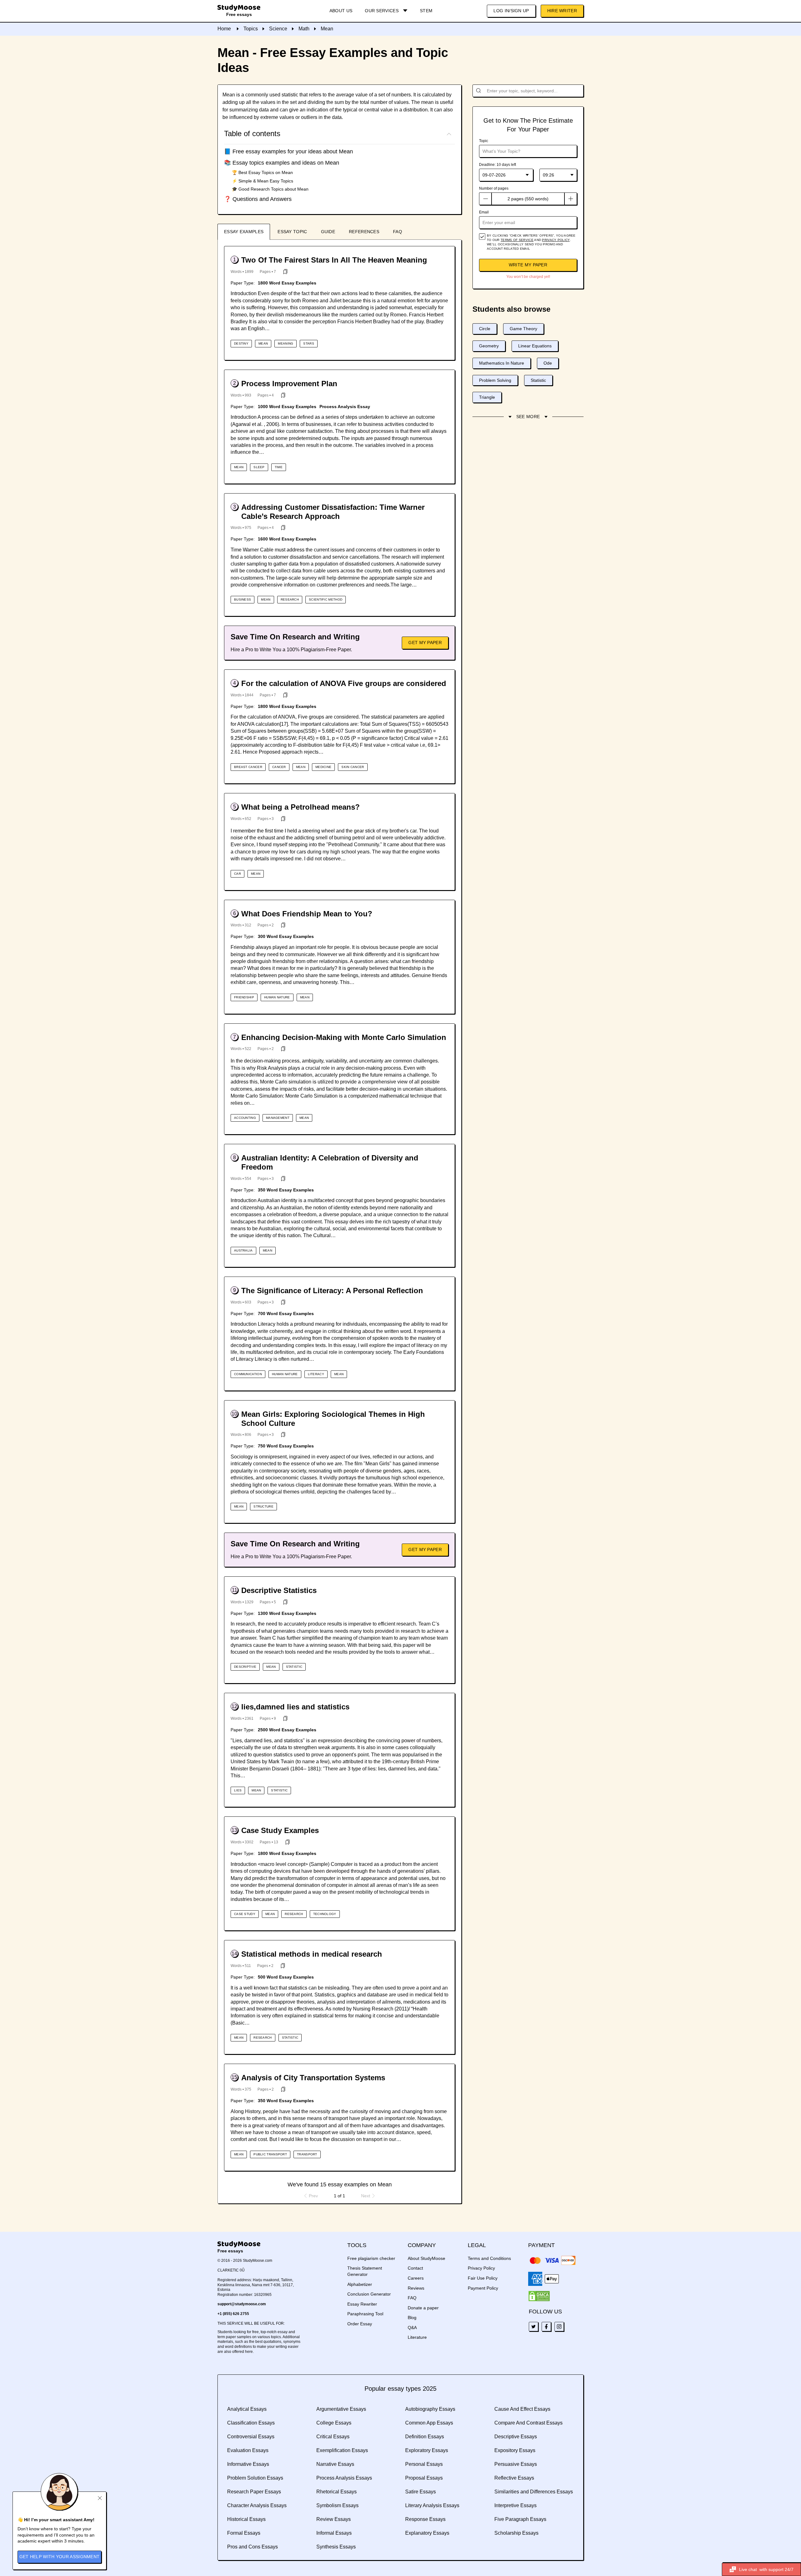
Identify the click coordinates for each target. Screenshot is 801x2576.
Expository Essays (515, 2450)
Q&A (412, 2328)
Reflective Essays (514, 2478)
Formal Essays (244, 2533)
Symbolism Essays (337, 2505)
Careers (416, 2278)
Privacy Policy (481, 2268)
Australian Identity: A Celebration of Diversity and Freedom (330, 1162)
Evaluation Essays (248, 2450)
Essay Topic (292, 232)
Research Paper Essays (254, 2492)
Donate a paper (423, 2308)
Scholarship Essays (516, 2533)
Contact (415, 2268)
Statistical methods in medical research (312, 1954)
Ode (548, 363)
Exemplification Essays (342, 2450)
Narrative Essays (335, 2464)
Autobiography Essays (430, 2409)
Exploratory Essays (427, 2450)
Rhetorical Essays (337, 2492)
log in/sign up (511, 11)
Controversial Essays (251, 2437)
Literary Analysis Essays (432, 2505)
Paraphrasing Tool (365, 2314)
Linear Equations (535, 346)
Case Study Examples (280, 1830)
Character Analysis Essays (257, 2505)
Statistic (538, 380)
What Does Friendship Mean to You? (307, 914)
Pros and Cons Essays (253, 2547)
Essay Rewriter (362, 2304)
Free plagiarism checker (371, 2258)
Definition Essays (425, 2437)
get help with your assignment (60, 2557)
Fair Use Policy (483, 2278)
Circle (485, 329)
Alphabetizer (360, 2284)
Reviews (416, 2288)
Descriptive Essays (516, 2437)
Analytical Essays (247, 2409)
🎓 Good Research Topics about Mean (270, 189)
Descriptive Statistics (279, 1590)
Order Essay (360, 2324)
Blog (412, 2317)
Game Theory (523, 329)
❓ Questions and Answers (258, 199)
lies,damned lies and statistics (295, 1707)
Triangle (487, 397)
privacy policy (556, 240)
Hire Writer (562, 11)
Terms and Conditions (489, 2258)
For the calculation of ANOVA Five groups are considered (344, 683)
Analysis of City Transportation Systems (313, 2078)
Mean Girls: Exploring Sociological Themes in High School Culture (333, 1419)
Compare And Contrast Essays (528, 2423)
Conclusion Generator (369, 2294)
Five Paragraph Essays (520, 2519)
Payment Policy (483, 2288)
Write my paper (528, 265)
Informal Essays (334, 2533)
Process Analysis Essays (344, 2478)
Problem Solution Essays (255, 2478)
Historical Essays (246, 2519)
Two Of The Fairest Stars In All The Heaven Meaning (334, 260)
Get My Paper (425, 643)
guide (328, 232)
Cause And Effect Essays (522, 2409)
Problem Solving (495, 380)
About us (341, 11)
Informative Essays (248, 2464)
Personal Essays (424, 2464)
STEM (426, 11)
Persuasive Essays (516, 2464)
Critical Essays (333, 2437)
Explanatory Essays (427, 2533)
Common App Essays (429, 2423)
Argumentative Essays (341, 2409)
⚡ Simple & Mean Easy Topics (263, 181)
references (364, 232)
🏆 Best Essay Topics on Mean (262, 172)
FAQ (398, 232)
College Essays (334, 2423)
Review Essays (334, 2519)
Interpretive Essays (515, 2505)
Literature (417, 2337)
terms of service (517, 240)
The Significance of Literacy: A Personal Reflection (332, 1291)
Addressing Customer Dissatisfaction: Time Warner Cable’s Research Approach (333, 512)
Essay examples (244, 232)
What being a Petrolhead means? (301, 807)
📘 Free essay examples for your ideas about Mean (288, 151)
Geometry (489, 346)
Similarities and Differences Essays (534, 2492)
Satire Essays (421, 2492)
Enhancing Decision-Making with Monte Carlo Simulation (344, 1037)
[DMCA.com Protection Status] (539, 2296)
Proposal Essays (424, 2478)
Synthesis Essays (336, 2547)
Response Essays (425, 2519)
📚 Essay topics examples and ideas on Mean (282, 163)
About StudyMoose (426, 2258)
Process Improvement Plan (289, 384)
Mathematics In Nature (502, 363)
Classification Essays (251, 2423)
